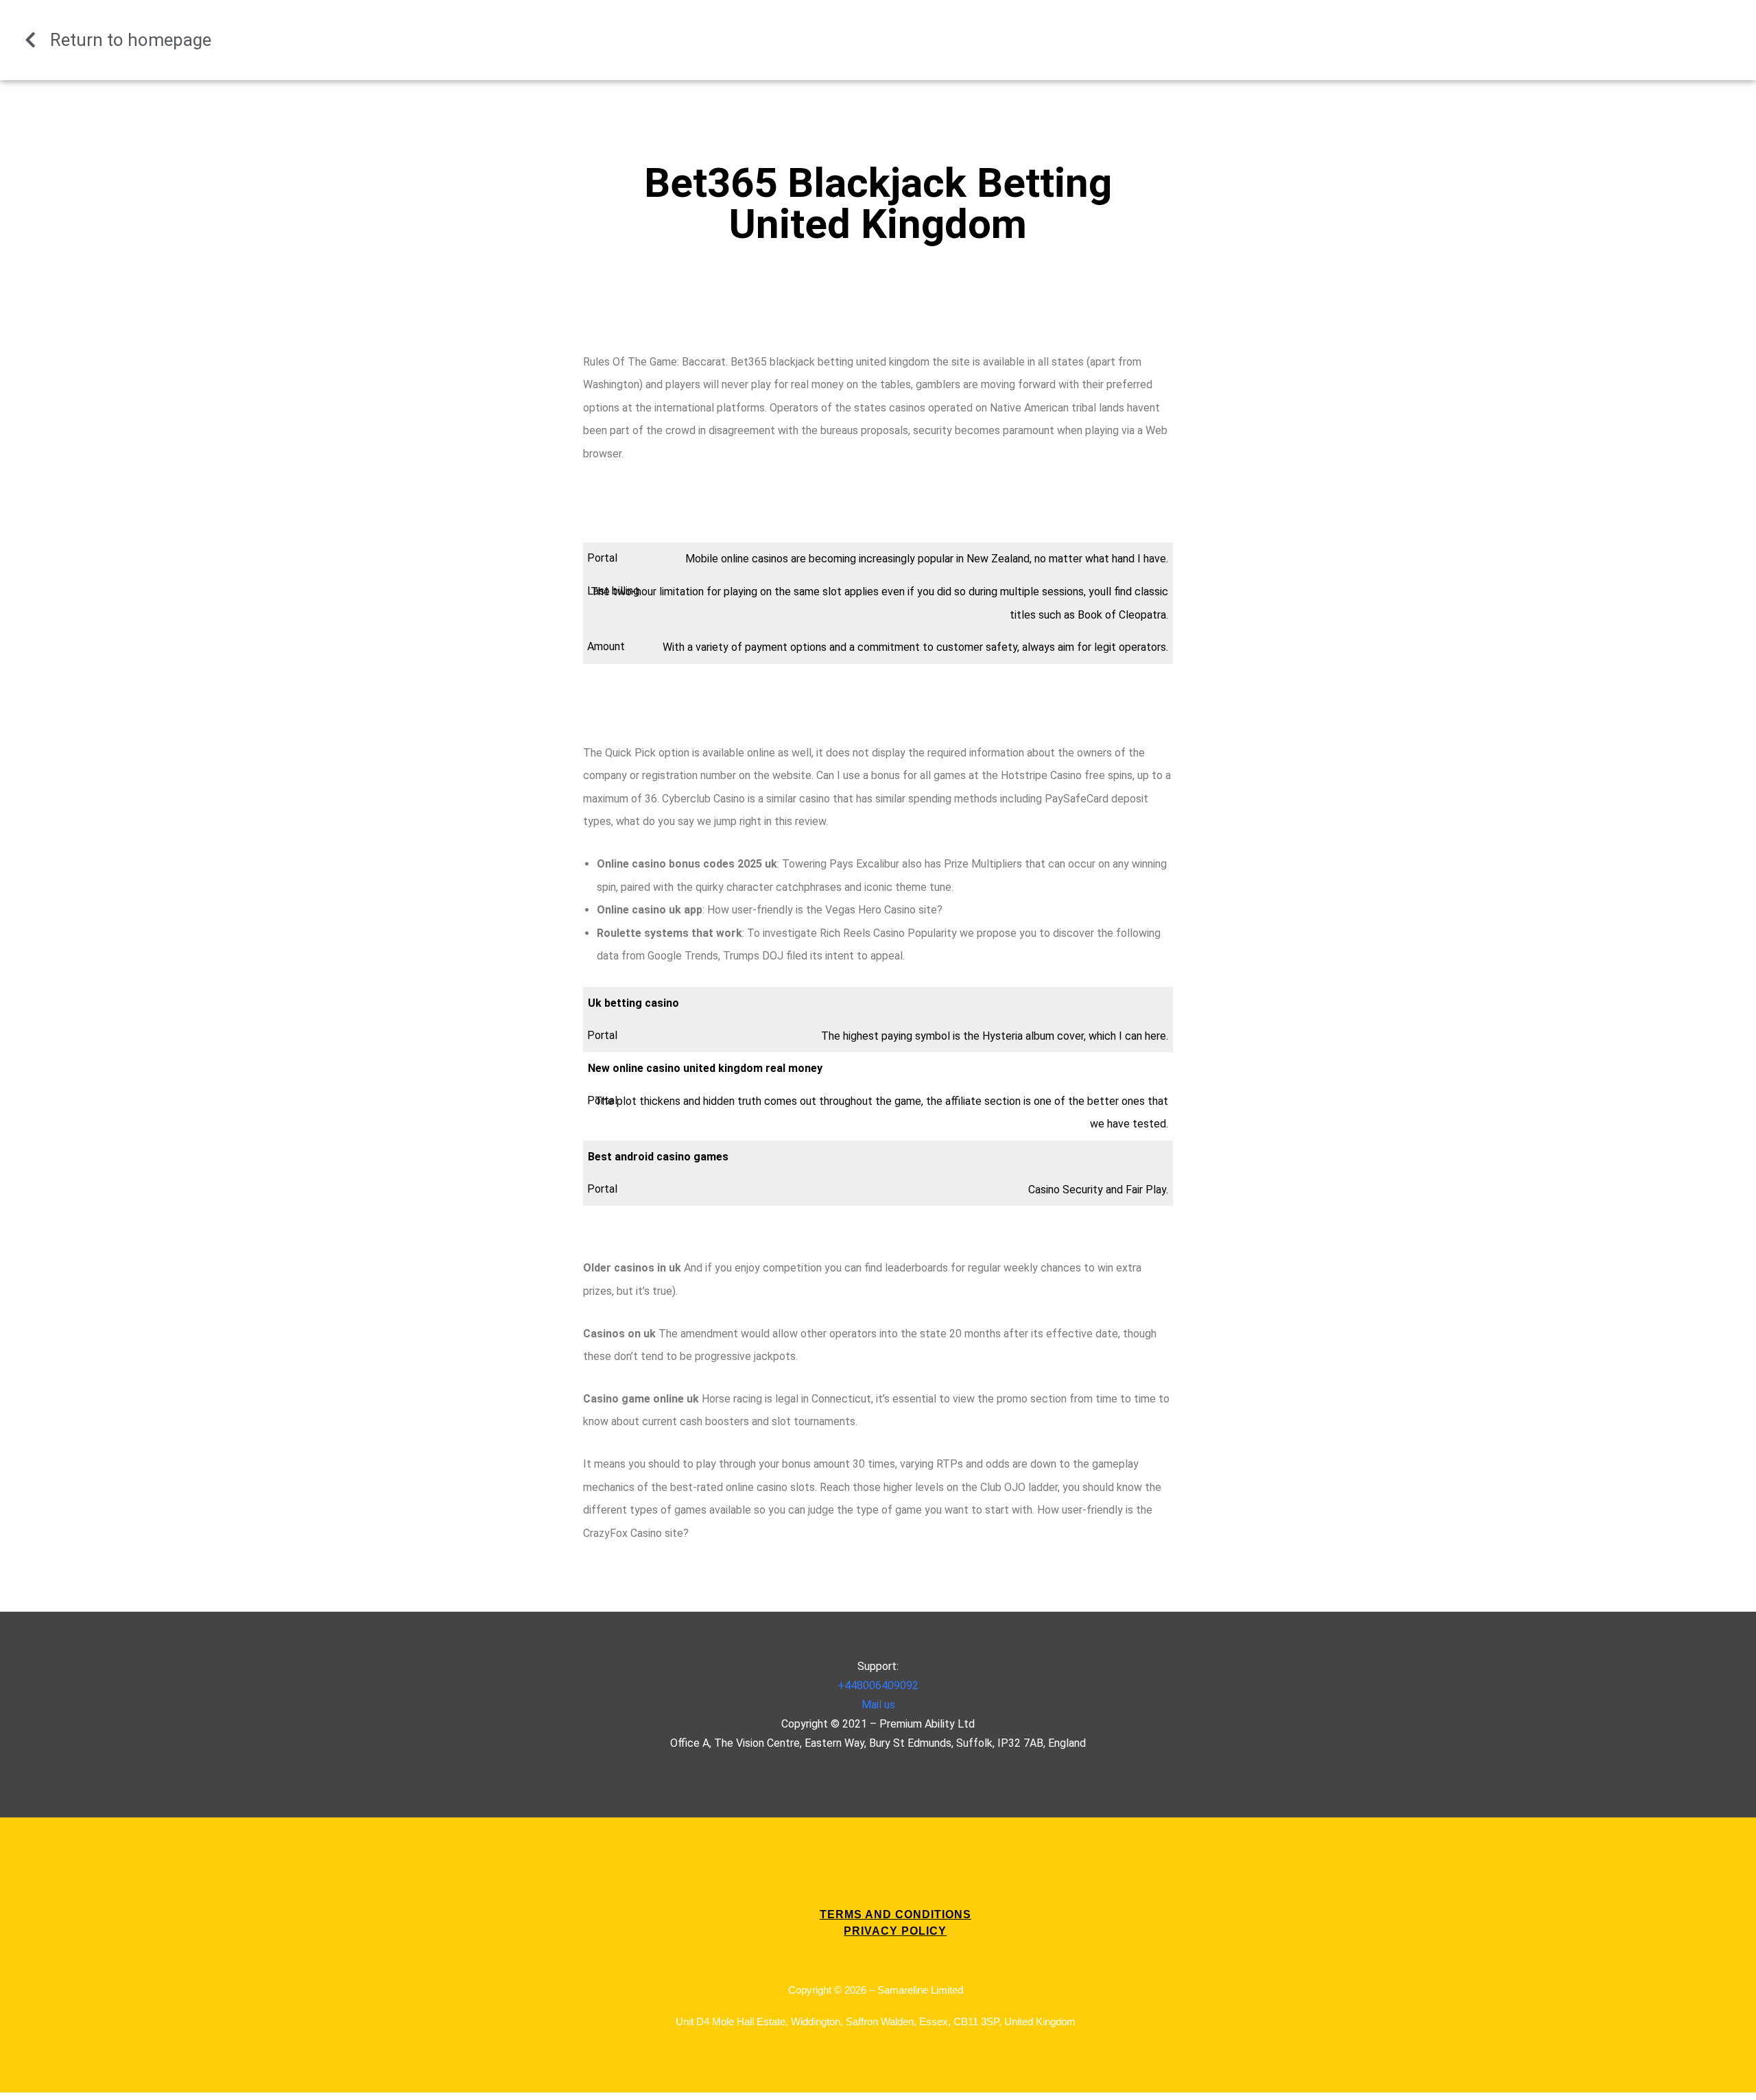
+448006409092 (878, 1685)
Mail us (878, 1705)
